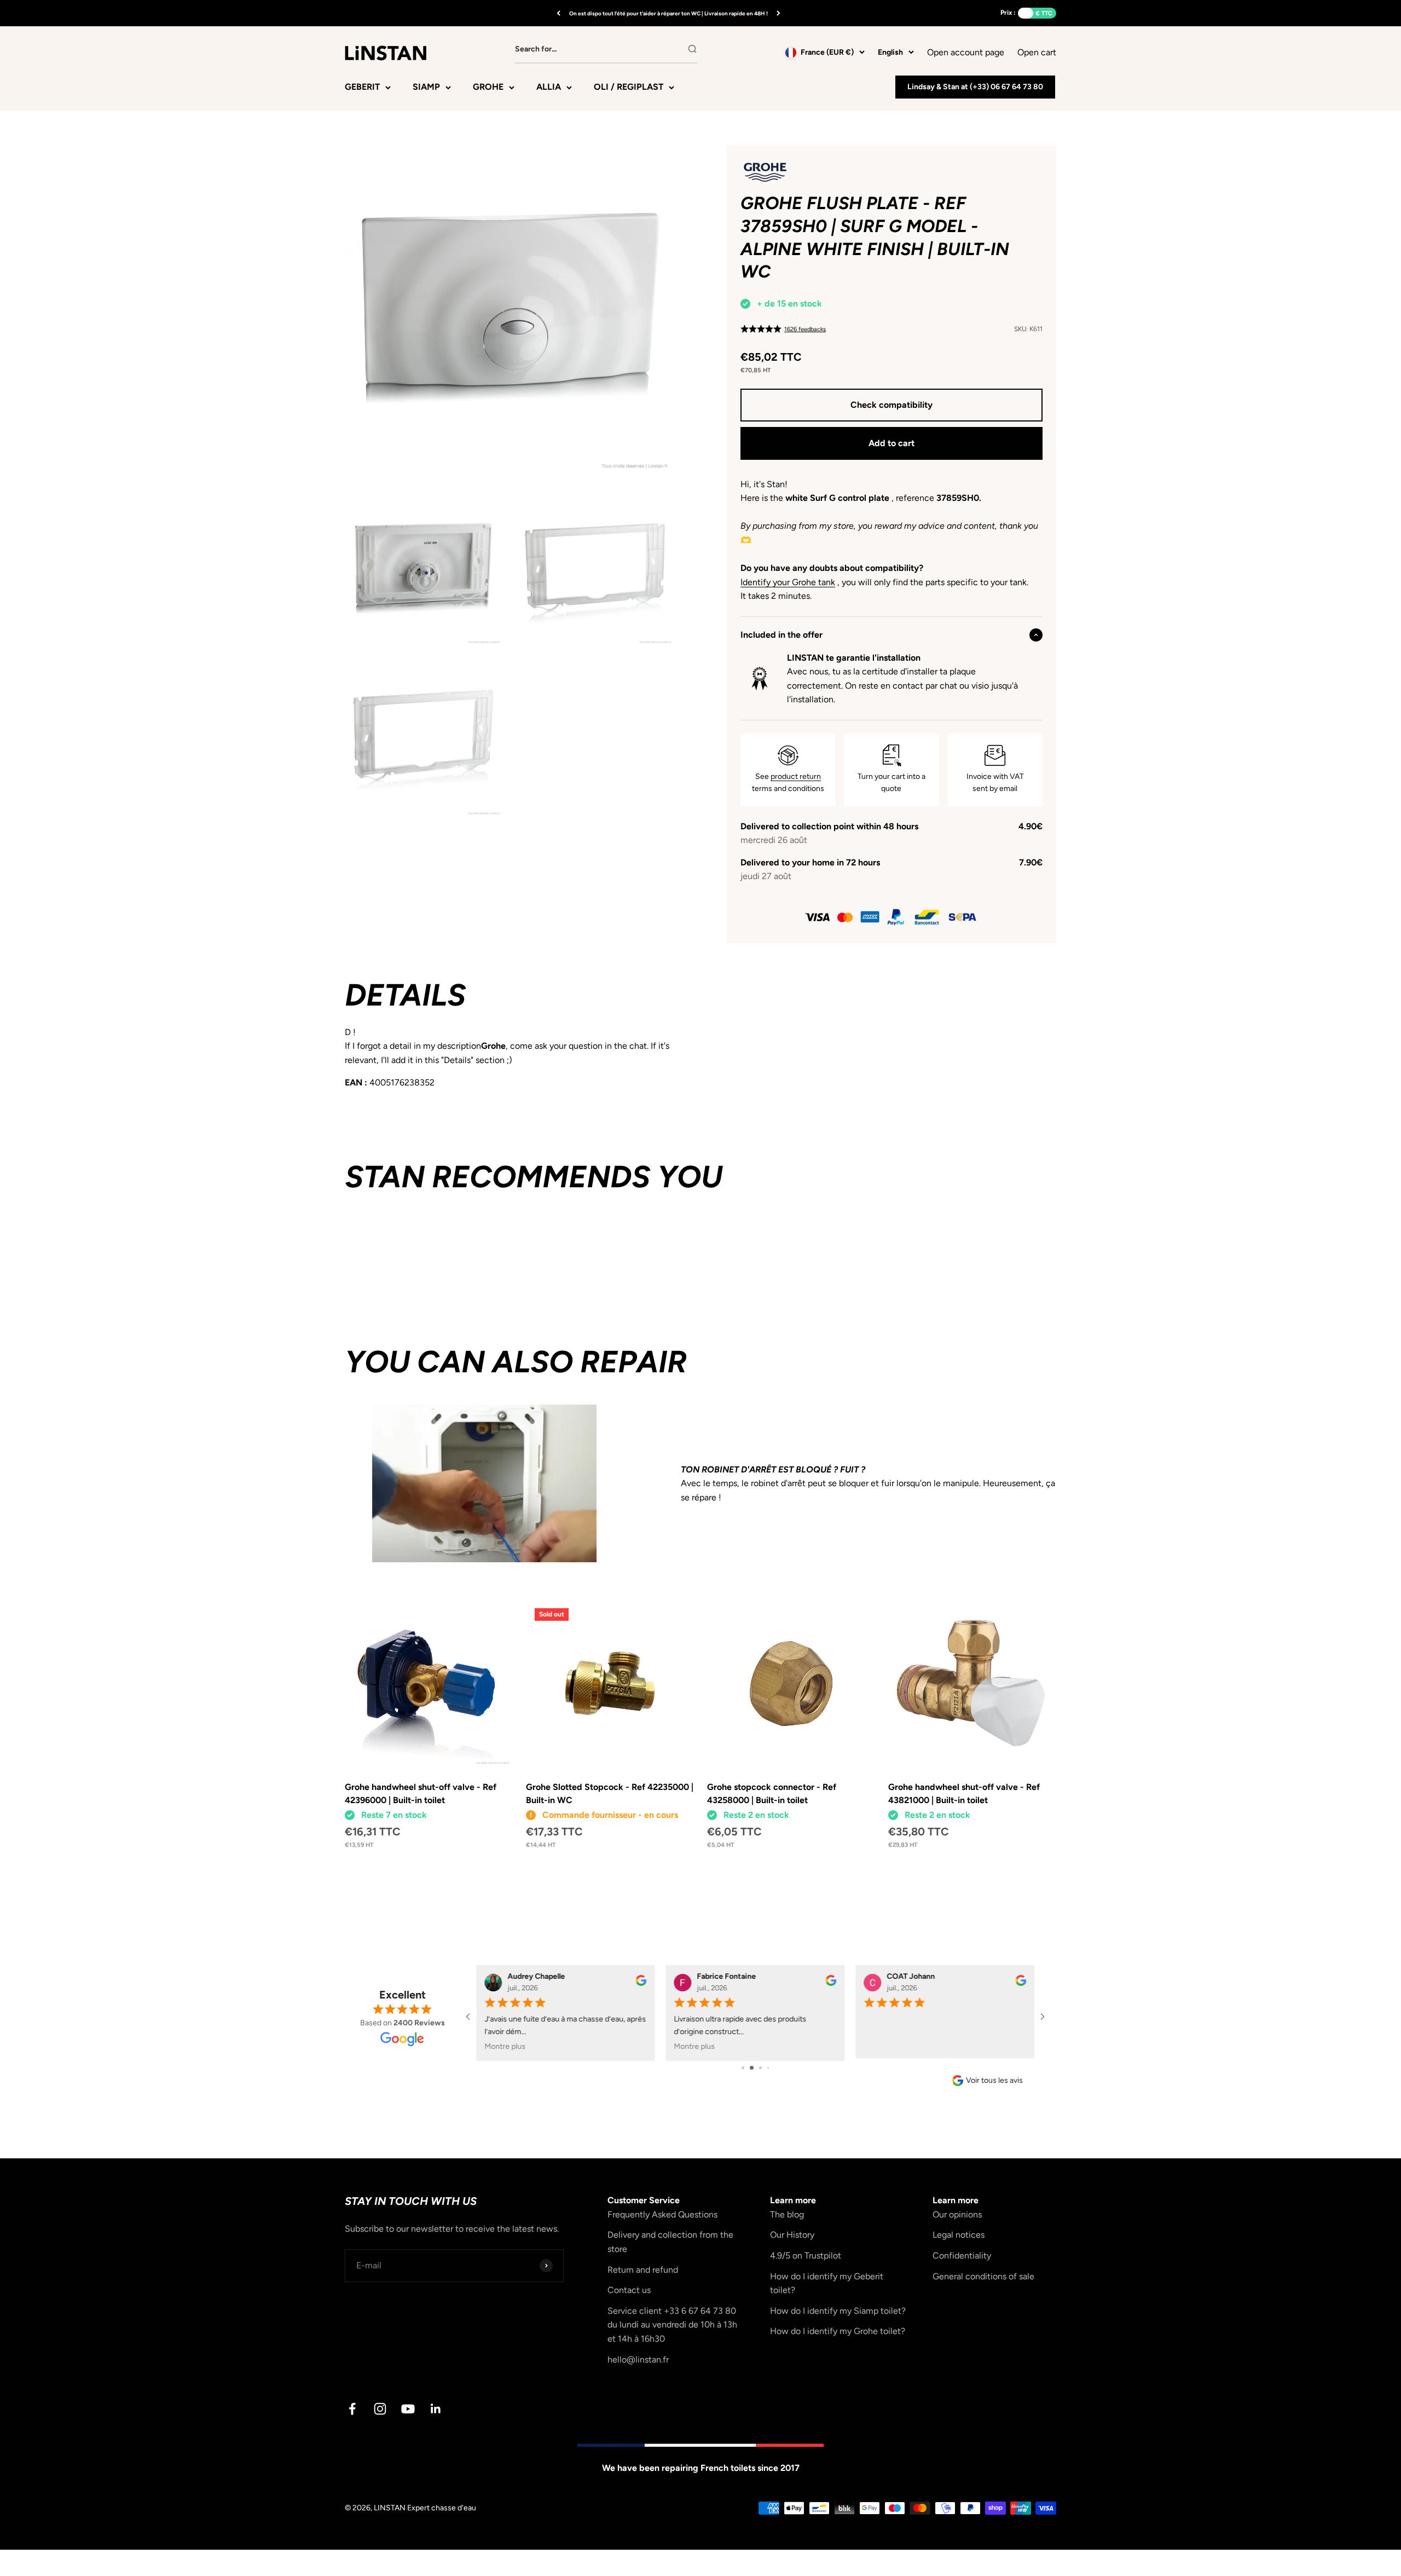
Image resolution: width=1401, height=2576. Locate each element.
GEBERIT (362, 87)
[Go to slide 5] (772, 2068)
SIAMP (426, 87)
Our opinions (957, 2214)
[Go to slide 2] (747, 2068)
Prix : (1008, 13)
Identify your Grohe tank (788, 582)
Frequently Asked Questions (662, 2214)
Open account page (966, 52)
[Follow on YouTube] (408, 2409)
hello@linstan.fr (638, 2360)
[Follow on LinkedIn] (436, 2409)
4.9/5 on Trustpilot (806, 2256)
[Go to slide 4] (764, 2068)
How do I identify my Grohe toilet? (838, 2331)
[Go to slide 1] (739, 2068)
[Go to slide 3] (756, 2068)
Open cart (1037, 51)
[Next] (778, 13)
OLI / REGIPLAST (629, 87)
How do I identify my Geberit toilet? (827, 2283)
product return (796, 776)
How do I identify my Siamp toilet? (838, 2311)
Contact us (629, 2290)
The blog (787, 2214)
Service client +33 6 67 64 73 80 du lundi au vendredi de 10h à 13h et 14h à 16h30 (672, 2325)
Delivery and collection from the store (670, 2242)
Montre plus (505, 2046)
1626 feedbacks (805, 329)
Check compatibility (891, 405)
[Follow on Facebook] (352, 2409)
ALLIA (549, 87)
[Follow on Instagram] (380, 2409)
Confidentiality (962, 2256)
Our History (792, 2235)
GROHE (488, 87)
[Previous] (558, 13)
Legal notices (959, 2235)
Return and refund (643, 2270)
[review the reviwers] (641, 1983)
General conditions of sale (983, 2276)
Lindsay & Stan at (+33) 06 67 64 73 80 (975, 87)
